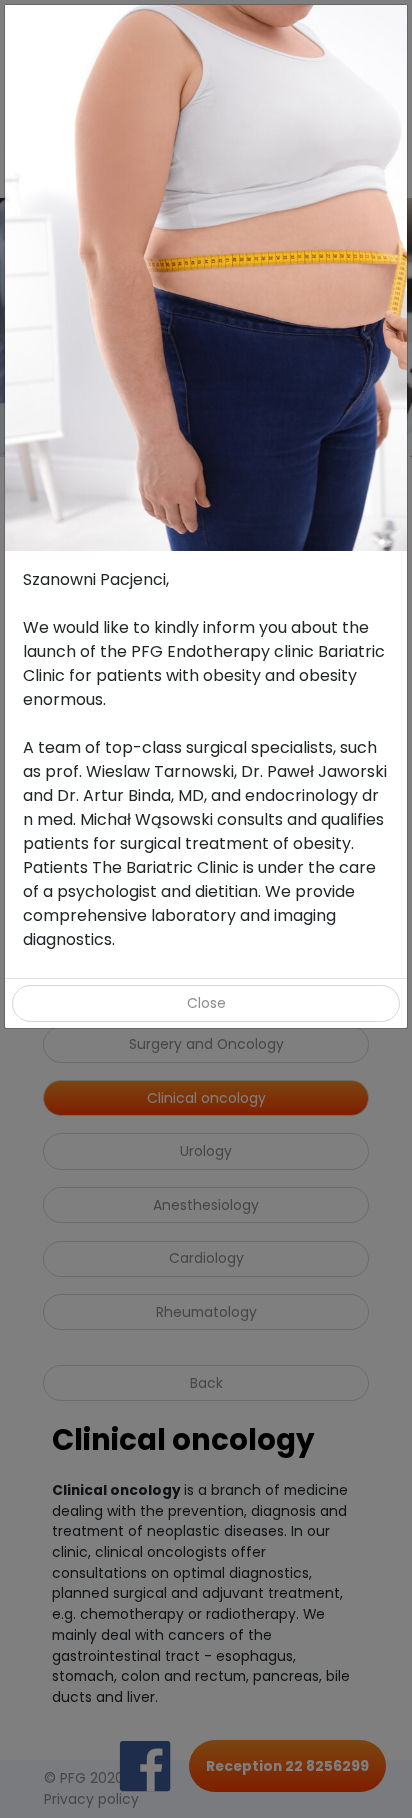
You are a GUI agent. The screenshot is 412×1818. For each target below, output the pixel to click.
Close (206, 1003)
